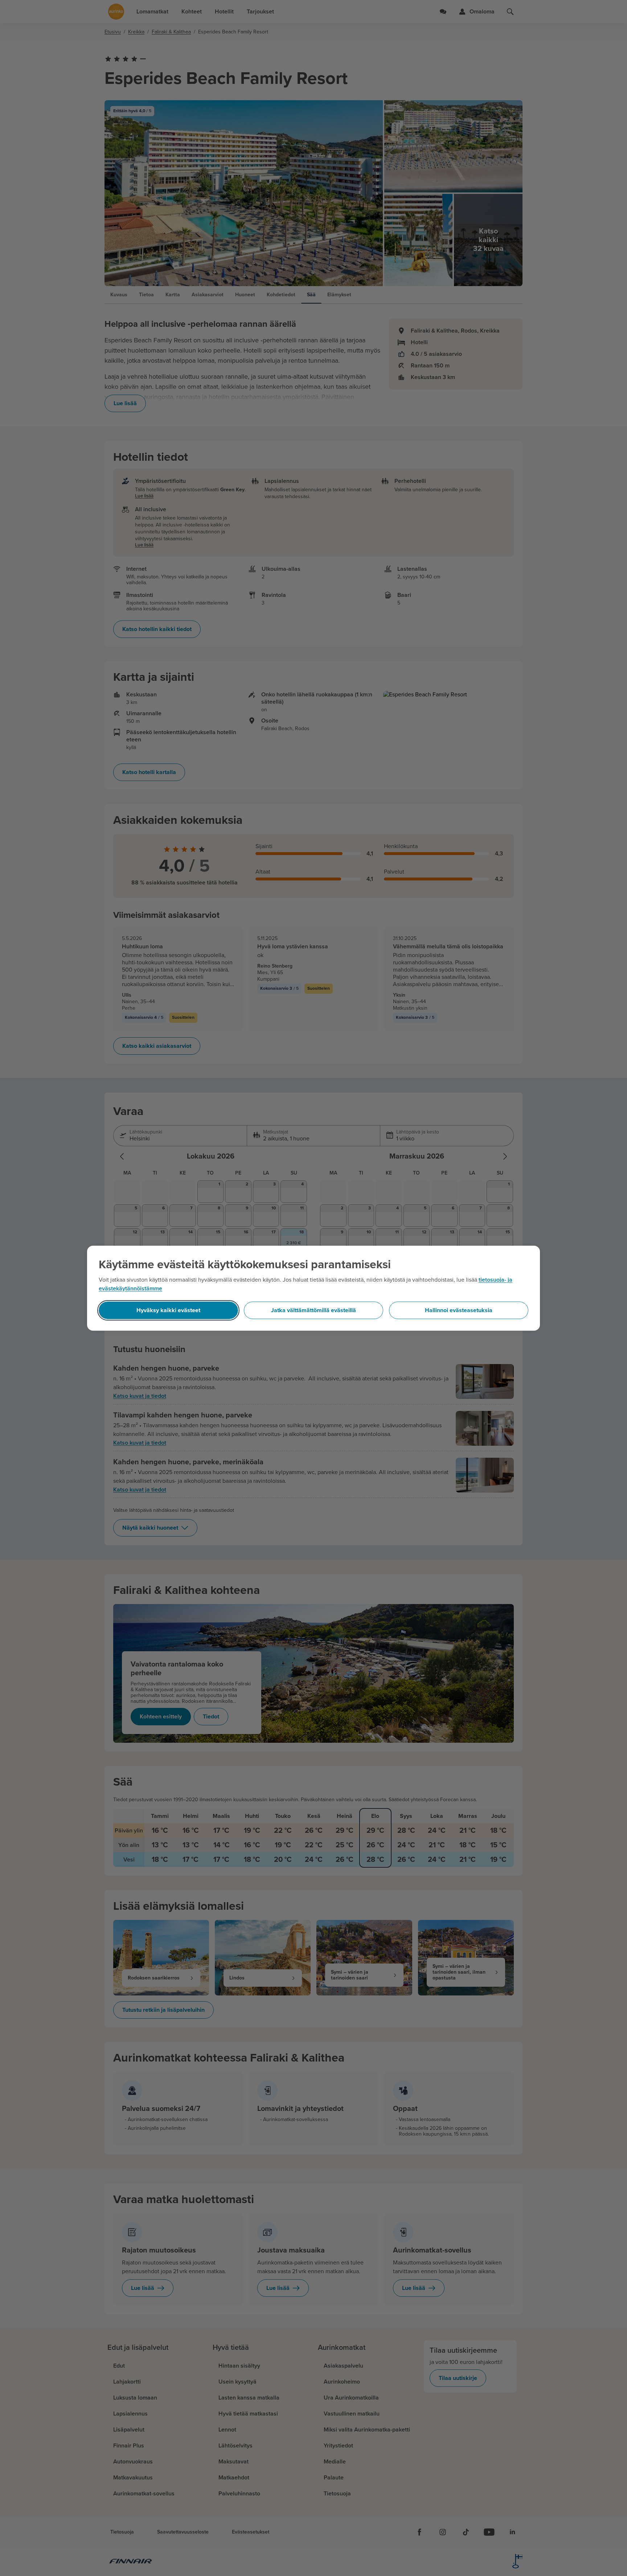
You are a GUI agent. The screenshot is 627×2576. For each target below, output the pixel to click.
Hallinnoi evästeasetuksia (459, 1310)
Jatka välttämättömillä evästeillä (313, 1310)
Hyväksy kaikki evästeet (168, 1310)
